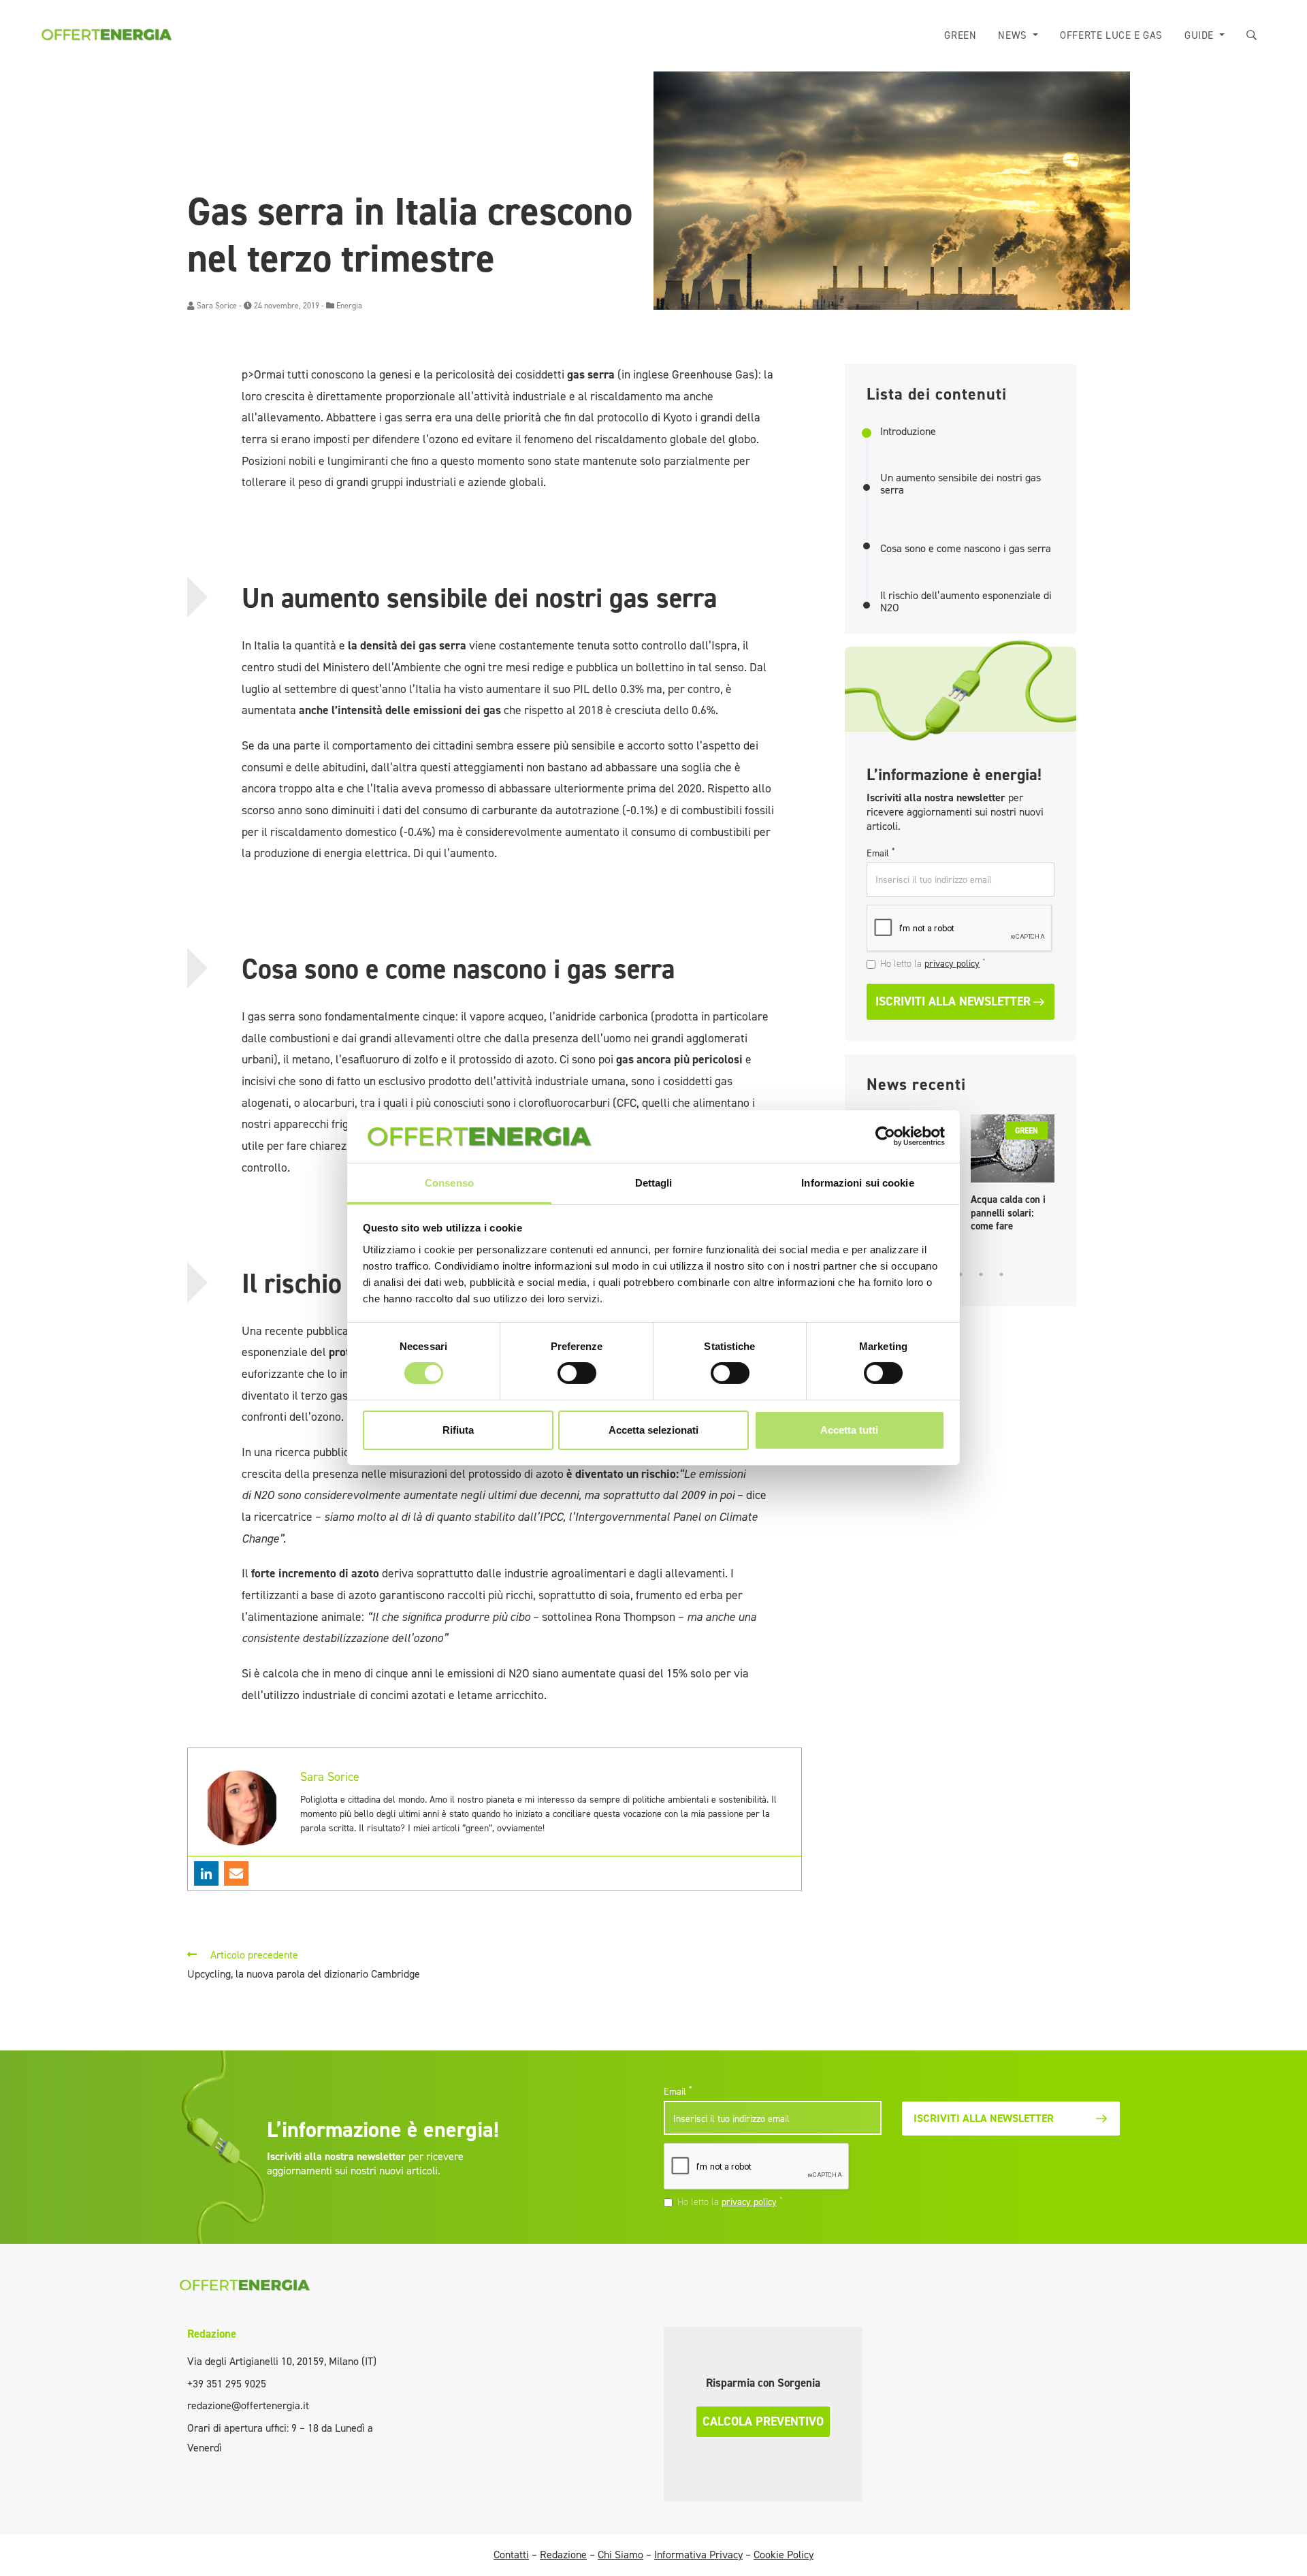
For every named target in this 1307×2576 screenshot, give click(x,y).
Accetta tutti (849, 1430)
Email (881, 853)
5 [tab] (1001, 1274)
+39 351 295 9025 (227, 2384)
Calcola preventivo (763, 2421)
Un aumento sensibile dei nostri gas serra (961, 484)
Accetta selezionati (653, 1430)
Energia (349, 306)
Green (960, 35)
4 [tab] (981, 1274)
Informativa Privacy (698, 2555)
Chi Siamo (620, 2555)
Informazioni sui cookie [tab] (857, 1183)
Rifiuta (458, 1430)
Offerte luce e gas (1111, 35)
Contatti (511, 2555)
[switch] (577, 1373)
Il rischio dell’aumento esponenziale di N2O (966, 601)
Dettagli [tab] (654, 1183)
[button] (1252, 36)
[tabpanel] (1013, 1177)
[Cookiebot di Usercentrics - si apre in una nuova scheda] (885, 1136)
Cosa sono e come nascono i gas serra (966, 549)
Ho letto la (933, 963)
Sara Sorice (217, 306)
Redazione (212, 2334)
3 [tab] (961, 1274)
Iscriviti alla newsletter (953, 1001)
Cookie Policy (784, 2555)
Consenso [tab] (449, 1183)
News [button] (1014, 35)
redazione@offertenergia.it (248, 2405)
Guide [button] (1201, 35)
